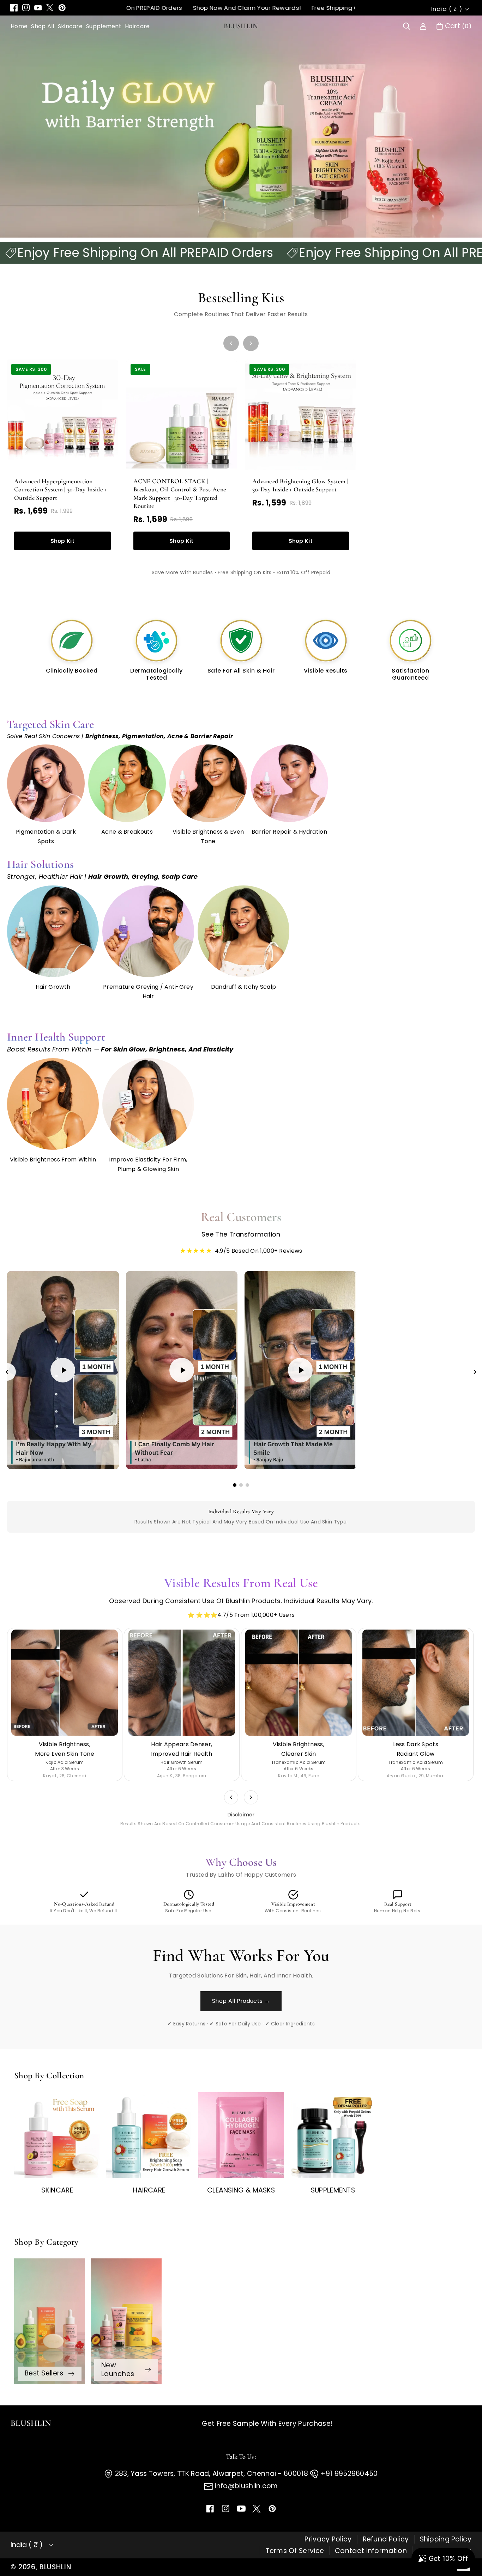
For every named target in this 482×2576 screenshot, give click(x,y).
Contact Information (371, 2551)
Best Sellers (44, 2373)
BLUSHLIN (55, 2567)
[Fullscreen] (108, 1459)
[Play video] (63, 1370)
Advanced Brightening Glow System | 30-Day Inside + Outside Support (300, 485)
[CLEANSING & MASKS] (241, 2135)
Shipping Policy (446, 2539)
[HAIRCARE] (149, 2135)
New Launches (118, 2369)
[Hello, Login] (423, 26)
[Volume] (32, 1459)
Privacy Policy (328, 2539)
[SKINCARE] (57, 2135)
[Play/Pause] (18, 1459)
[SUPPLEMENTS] (333, 2135)
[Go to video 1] (235, 1485)
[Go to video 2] (241, 1485)
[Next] (251, 343)
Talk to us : (241, 2457)
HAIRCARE (149, 2190)
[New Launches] (126, 2321)
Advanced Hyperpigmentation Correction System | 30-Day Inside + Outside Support (61, 489)
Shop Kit (62, 541)
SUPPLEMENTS (333, 2190)
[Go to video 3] (247, 1485)
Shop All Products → (241, 2001)
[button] (406, 26)
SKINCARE (57, 2190)
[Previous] (231, 343)
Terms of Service (295, 2551)
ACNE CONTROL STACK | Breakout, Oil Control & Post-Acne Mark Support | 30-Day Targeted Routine (180, 493)
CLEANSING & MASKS (241, 2190)
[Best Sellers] (50, 2321)
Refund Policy (386, 2539)
